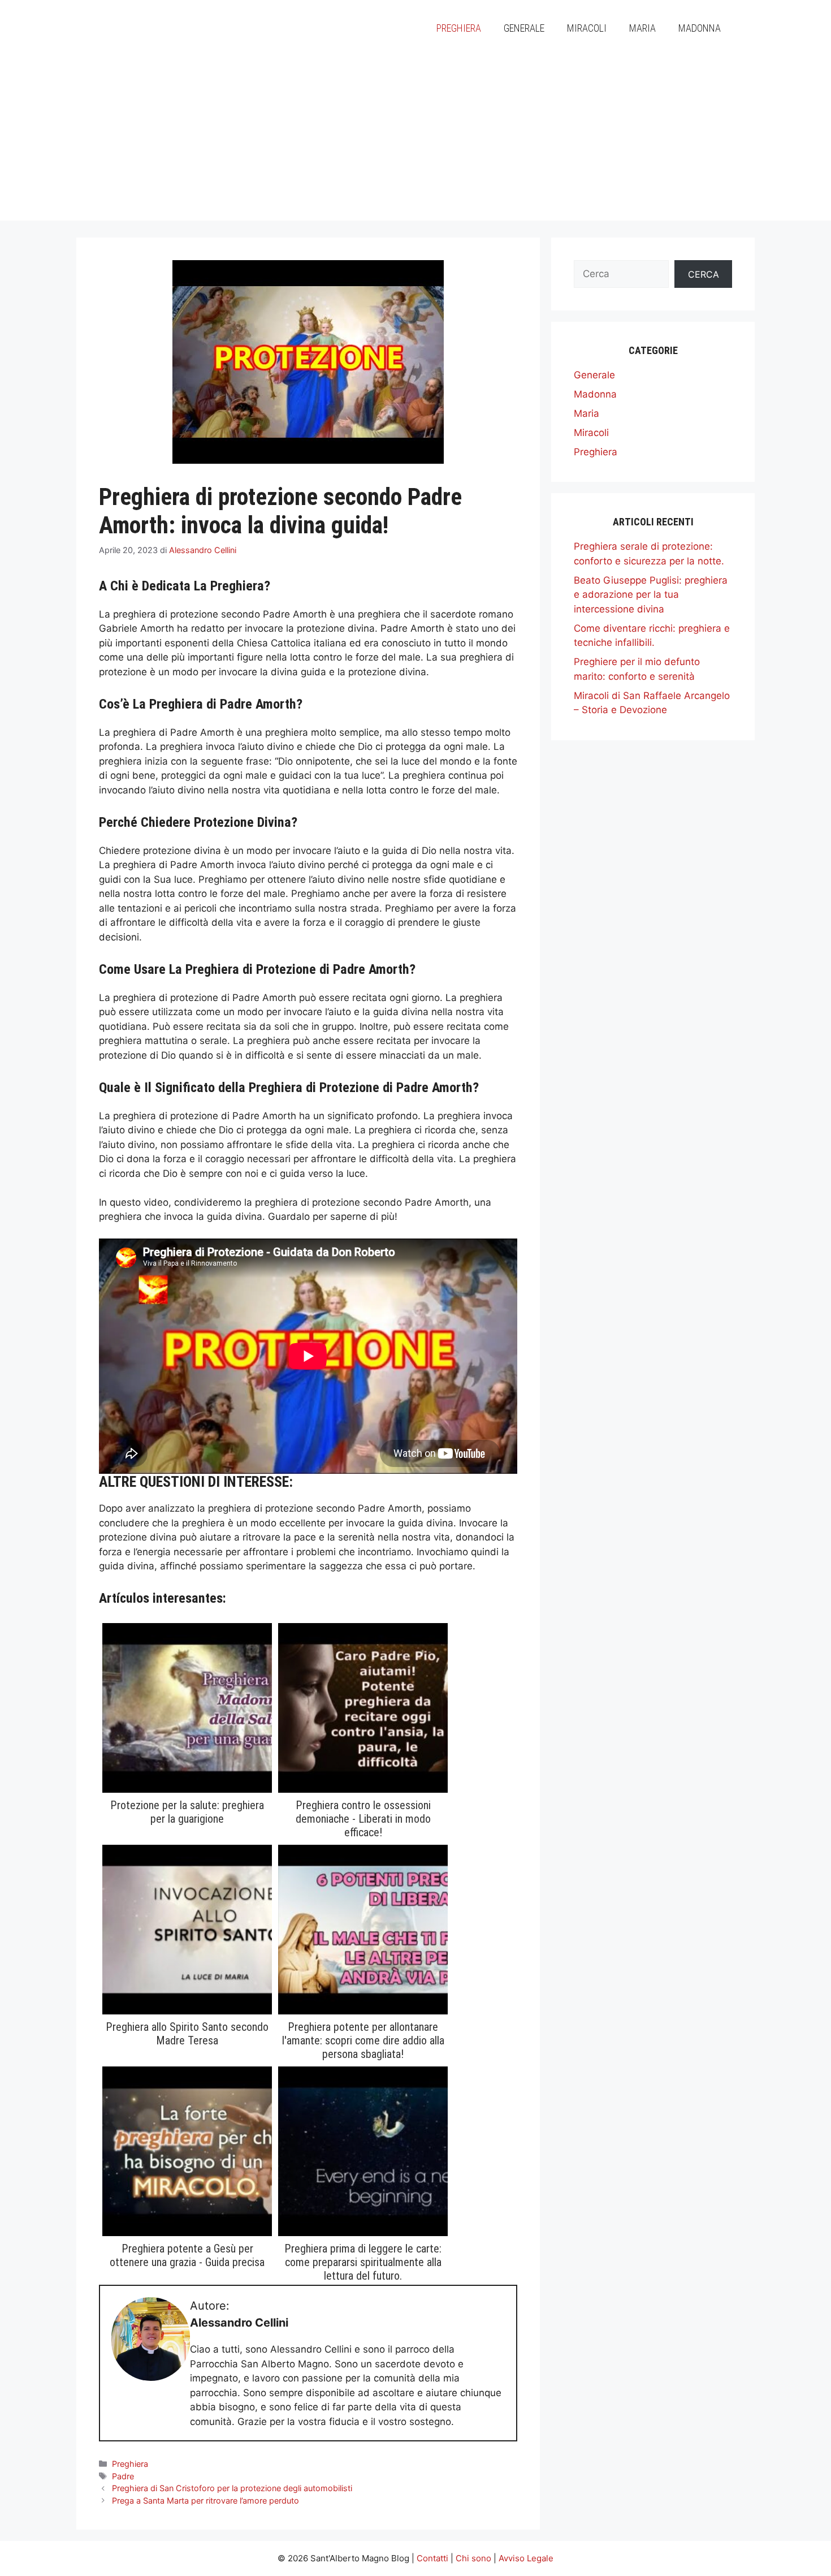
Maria (642, 28)
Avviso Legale (526, 2558)
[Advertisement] (415, 141)
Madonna (700, 28)
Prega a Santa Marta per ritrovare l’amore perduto (205, 2501)
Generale (524, 28)
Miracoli (587, 28)
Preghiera (459, 28)
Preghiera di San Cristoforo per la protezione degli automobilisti (232, 2488)
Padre (123, 2476)
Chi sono (473, 2558)
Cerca (704, 274)
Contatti (432, 2558)
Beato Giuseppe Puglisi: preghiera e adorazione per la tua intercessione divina (651, 595)
